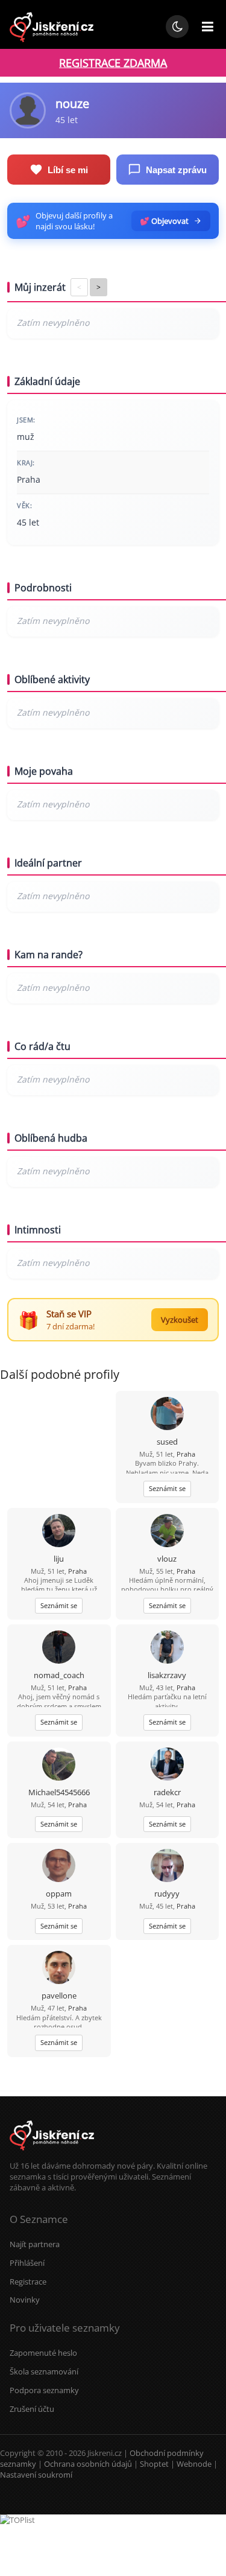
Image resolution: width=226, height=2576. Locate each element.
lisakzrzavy (167, 1675)
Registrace (28, 2282)
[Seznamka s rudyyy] (167, 1867)
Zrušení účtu (32, 2409)
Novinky (25, 2300)
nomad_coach (59, 1675)
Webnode (194, 2464)
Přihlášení (27, 2263)
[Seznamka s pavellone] (59, 1969)
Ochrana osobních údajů (88, 2464)
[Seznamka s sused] (167, 1415)
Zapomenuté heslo (43, 2353)
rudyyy (167, 1894)
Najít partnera (35, 2244)
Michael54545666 (59, 1792)
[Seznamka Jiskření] (52, 2155)
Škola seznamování (44, 2371)
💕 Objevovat (164, 221)
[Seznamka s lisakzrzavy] (167, 1648)
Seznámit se (167, 1488)
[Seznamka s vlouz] (167, 1532)
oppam (59, 1894)
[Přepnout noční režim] (177, 27)
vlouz (167, 1559)
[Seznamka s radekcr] (167, 1765)
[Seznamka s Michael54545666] (59, 1765)
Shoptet (154, 2464)
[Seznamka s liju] (59, 1532)
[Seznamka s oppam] (59, 1867)
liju (59, 1559)
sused (167, 1442)
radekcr (167, 1792)
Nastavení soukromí (36, 2475)
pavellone (59, 1996)
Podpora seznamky (44, 2390)
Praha (186, 1454)
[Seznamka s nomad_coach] (59, 1648)
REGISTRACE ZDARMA (113, 63)
